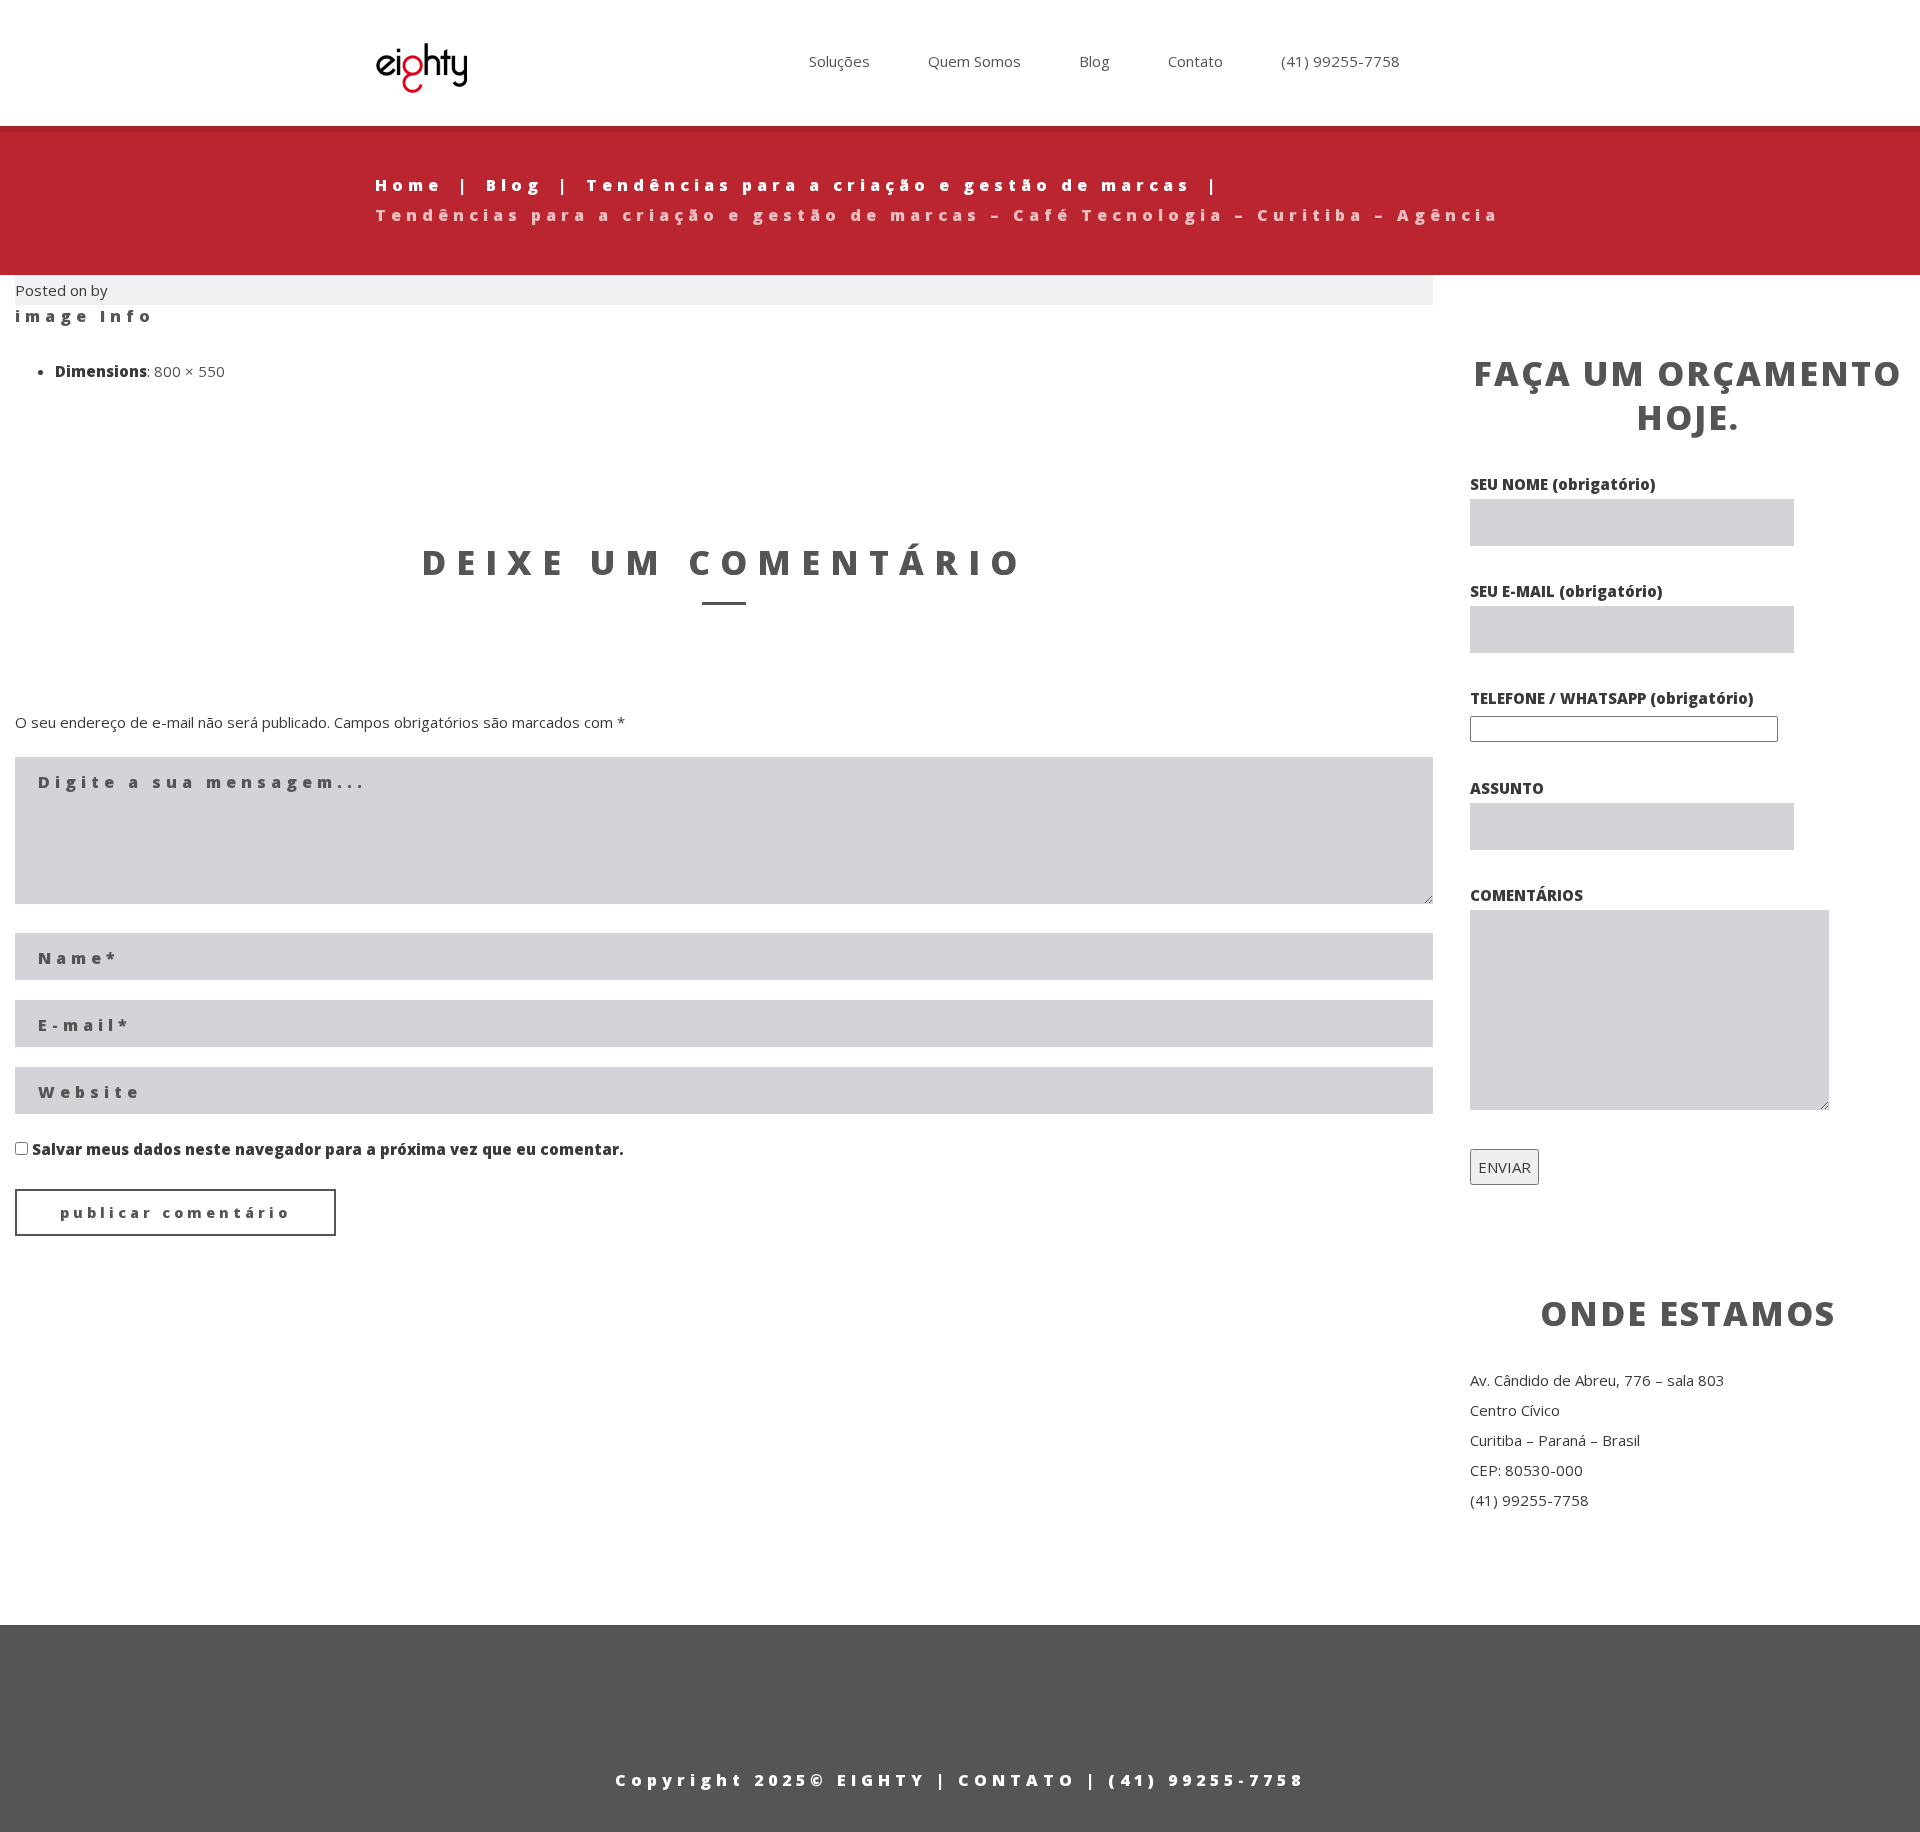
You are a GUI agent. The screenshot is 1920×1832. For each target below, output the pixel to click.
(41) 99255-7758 (1340, 61)
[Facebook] (1537, 67)
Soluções (839, 61)
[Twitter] (1513, 67)
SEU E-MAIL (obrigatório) (1566, 591)
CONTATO (1017, 1780)
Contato (1195, 61)
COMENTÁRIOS (1526, 895)
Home (409, 185)
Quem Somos (974, 61)
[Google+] (1489, 67)
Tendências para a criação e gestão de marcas (889, 185)
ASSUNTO (1507, 788)
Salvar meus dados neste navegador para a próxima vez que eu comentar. (328, 1149)
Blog (1094, 61)
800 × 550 (189, 371)
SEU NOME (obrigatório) (1562, 484)
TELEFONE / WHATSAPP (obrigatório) (1611, 698)
